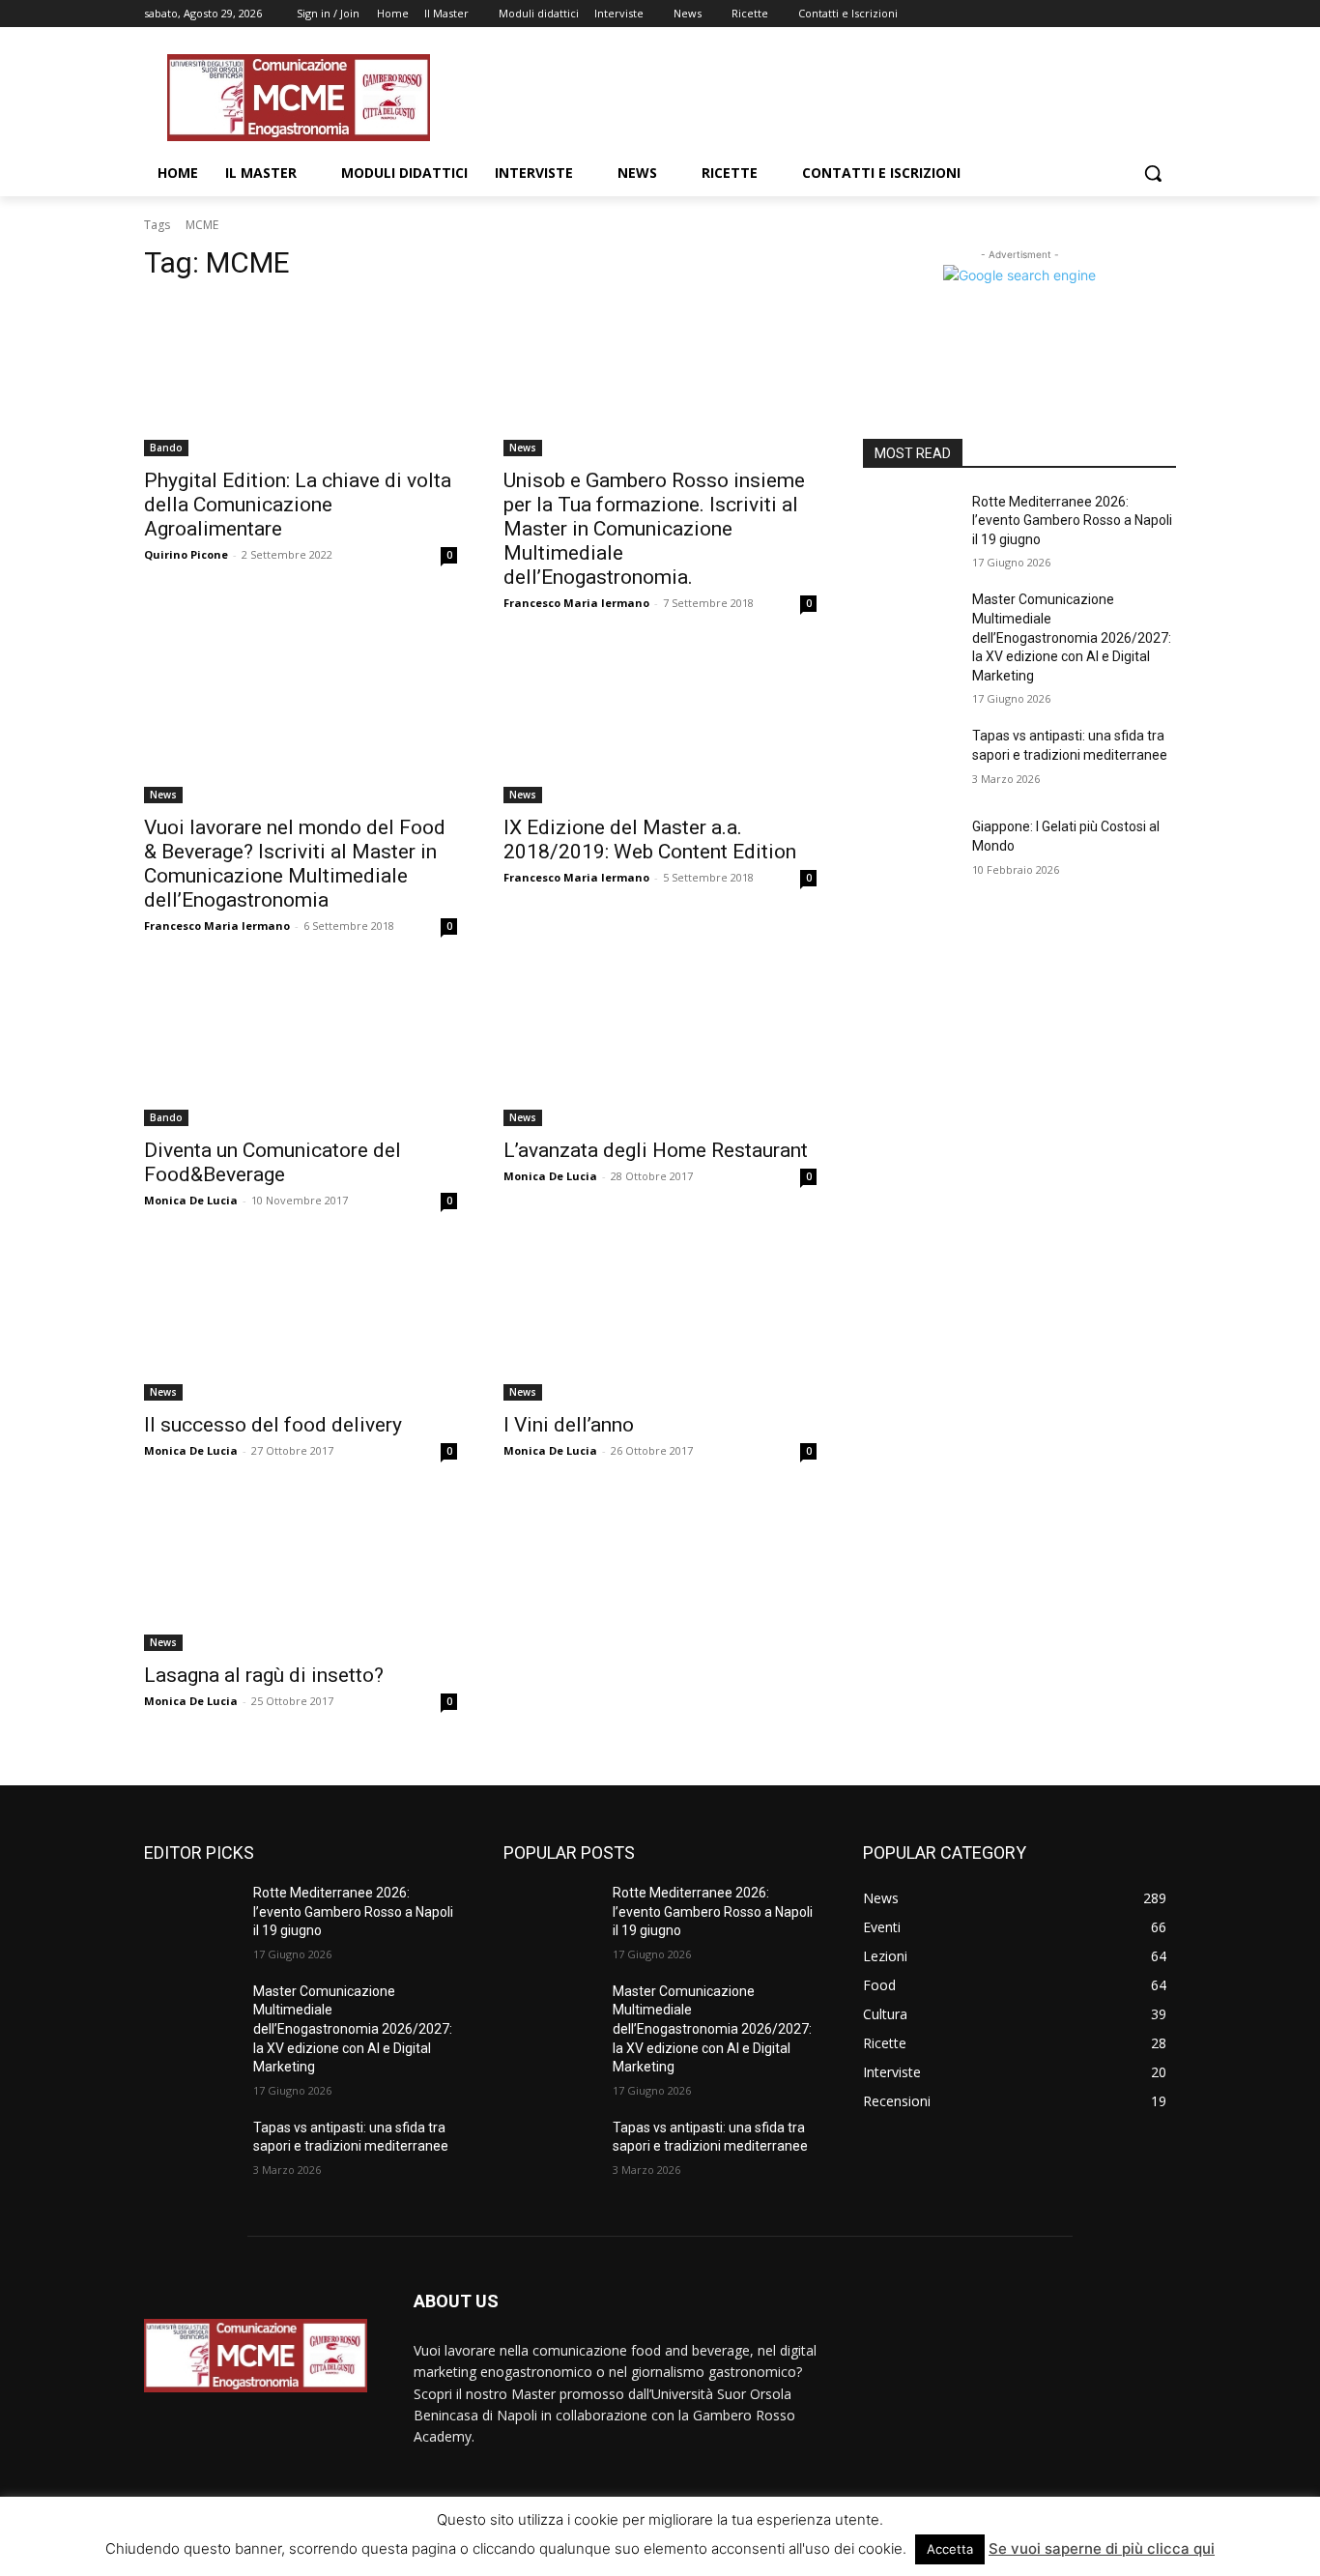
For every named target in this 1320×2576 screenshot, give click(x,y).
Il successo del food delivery (273, 1425)
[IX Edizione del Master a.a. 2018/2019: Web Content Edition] (660, 725)
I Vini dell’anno (569, 1425)
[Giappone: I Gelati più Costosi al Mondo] (910, 851)
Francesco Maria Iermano (576, 603)
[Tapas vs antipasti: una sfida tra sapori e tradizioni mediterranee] (910, 760)
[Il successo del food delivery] (301, 1322)
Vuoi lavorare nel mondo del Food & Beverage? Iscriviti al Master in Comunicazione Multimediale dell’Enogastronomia (295, 864)
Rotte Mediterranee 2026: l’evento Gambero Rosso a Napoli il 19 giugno (1072, 521)
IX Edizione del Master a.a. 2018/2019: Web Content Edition (650, 839)
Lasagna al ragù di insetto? (264, 1675)
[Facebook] (1058, 14)
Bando (166, 448)
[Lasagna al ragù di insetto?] (301, 1573)
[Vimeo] (1138, 14)
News (523, 448)
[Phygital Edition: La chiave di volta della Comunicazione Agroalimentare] (301, 378)
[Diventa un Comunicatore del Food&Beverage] (301, 1048)
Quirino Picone (186, 554)
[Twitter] (1112, 14)
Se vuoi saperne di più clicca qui (1102, 2548)
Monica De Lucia (191, 1200)
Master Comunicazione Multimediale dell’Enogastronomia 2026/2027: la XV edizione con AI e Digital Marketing (1072, 637)
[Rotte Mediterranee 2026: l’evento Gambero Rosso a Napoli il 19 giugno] (910, 526)
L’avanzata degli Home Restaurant (656, 1150)
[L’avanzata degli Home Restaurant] (660, 1048)
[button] (1153, 173)
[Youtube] (1165, 14)
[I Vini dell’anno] (660, 1322)
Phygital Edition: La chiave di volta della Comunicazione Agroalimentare (298, 505)
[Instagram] (1085, 14)
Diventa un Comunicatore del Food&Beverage (273, 1162)
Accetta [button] (950, 2549)
